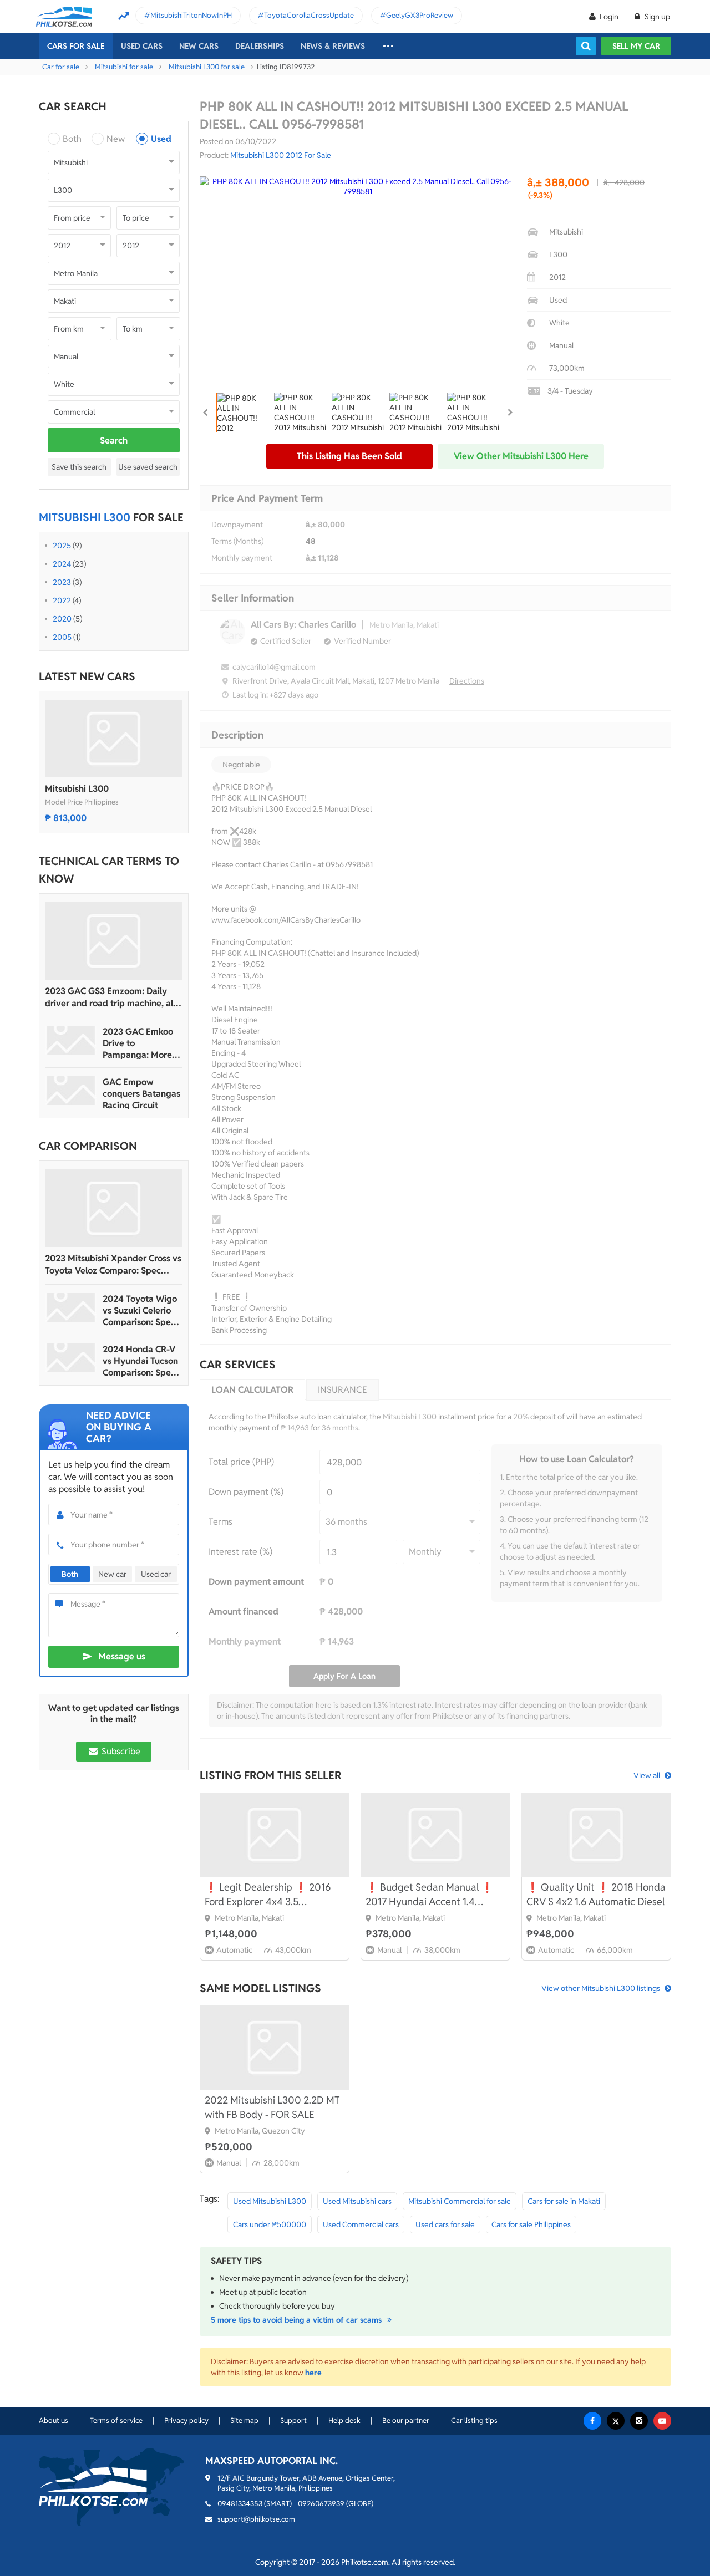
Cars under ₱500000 (270, 2224)
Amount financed (244, 1612)
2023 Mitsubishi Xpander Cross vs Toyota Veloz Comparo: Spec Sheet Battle (113, 1265)
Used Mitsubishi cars (357, 2201)
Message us (122, 1656)
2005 (62, 637)
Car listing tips (474, 2420)
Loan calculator (252, 1390)
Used (161, 139)
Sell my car (636, 46)
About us (54, 2420)
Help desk (344, 2420)
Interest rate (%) (240, 1552)
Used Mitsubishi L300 (270, 2201)
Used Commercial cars (361, 2224)
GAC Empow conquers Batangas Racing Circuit (141, 1094)
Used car (156, 1574)
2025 (62, 546)
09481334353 (240, 2504)
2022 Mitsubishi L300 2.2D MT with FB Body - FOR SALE (272, 2107)
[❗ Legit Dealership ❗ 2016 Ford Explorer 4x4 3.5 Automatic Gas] (275, 1835)
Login (609, 17)
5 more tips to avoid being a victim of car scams (297, 2320)
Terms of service (116, 2420)
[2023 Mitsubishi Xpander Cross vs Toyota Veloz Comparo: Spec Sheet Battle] (114, 1208)
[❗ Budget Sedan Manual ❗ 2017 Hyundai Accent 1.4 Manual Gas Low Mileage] (435, 1835)
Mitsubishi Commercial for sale (460, 2201)
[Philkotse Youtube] (662, 2421)
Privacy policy (186, 2420)
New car (112, 1574)
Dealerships (260, 46)
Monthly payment (242, 558)
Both (72, 139)
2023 (62, 582)
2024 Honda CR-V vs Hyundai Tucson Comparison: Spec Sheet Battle (140, 1361)
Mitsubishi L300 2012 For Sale (281, 155)
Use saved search (148, 467)
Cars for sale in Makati (564, 2201)
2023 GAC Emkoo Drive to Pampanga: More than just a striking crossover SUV (140, 1043)
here (313, 2373)
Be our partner (406, 2420)
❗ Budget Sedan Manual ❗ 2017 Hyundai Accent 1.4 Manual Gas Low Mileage (429, 1895)
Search (114, 441)
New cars (199, 46)
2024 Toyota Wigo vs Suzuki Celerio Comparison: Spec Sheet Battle (140, 1310)
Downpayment (237, 525)
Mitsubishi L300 (77, 789)
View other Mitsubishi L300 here (521, 456)
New (116, 139)
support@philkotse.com (256, 2519)
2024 (62, 564)
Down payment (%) (246, 1492)
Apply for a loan (344, 1676)
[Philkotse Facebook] (592, 2421)
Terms (220, 1522)
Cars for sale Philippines (531, 2224)
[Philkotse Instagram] (639, 2421)
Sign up (656, 17)
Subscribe (120, 1751)
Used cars (142, 46)
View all (647, 1775)
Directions (467, 681)
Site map (244, 2420)
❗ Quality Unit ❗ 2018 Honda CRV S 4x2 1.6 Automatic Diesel (596, 1894)
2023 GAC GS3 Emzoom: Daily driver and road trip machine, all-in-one (112, 997)
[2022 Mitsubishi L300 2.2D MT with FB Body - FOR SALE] (275, 2048)
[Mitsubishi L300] (114, 739)
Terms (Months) (237, 541)
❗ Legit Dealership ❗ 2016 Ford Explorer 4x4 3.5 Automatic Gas (268, 1895)
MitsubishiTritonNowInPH (191, 15)
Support (293, 2420)
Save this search (79, 467)
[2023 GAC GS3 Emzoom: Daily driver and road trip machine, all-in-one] (114, 941)
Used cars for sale (445, 2224)
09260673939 (321, 2504)
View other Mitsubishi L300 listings (601, 1988)
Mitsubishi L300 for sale (207, 67)
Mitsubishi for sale (124, 67)
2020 (62, 619)
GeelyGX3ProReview (420, 15)
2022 (62, 600)
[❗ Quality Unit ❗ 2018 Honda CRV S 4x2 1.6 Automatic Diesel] (596, 1835)
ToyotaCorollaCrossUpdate (309, 15)
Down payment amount (256, 1582)
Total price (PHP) (241, 1462)
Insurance (343, 1390)
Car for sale (61, 67)
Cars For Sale (76, 46)
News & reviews (333, 46)
